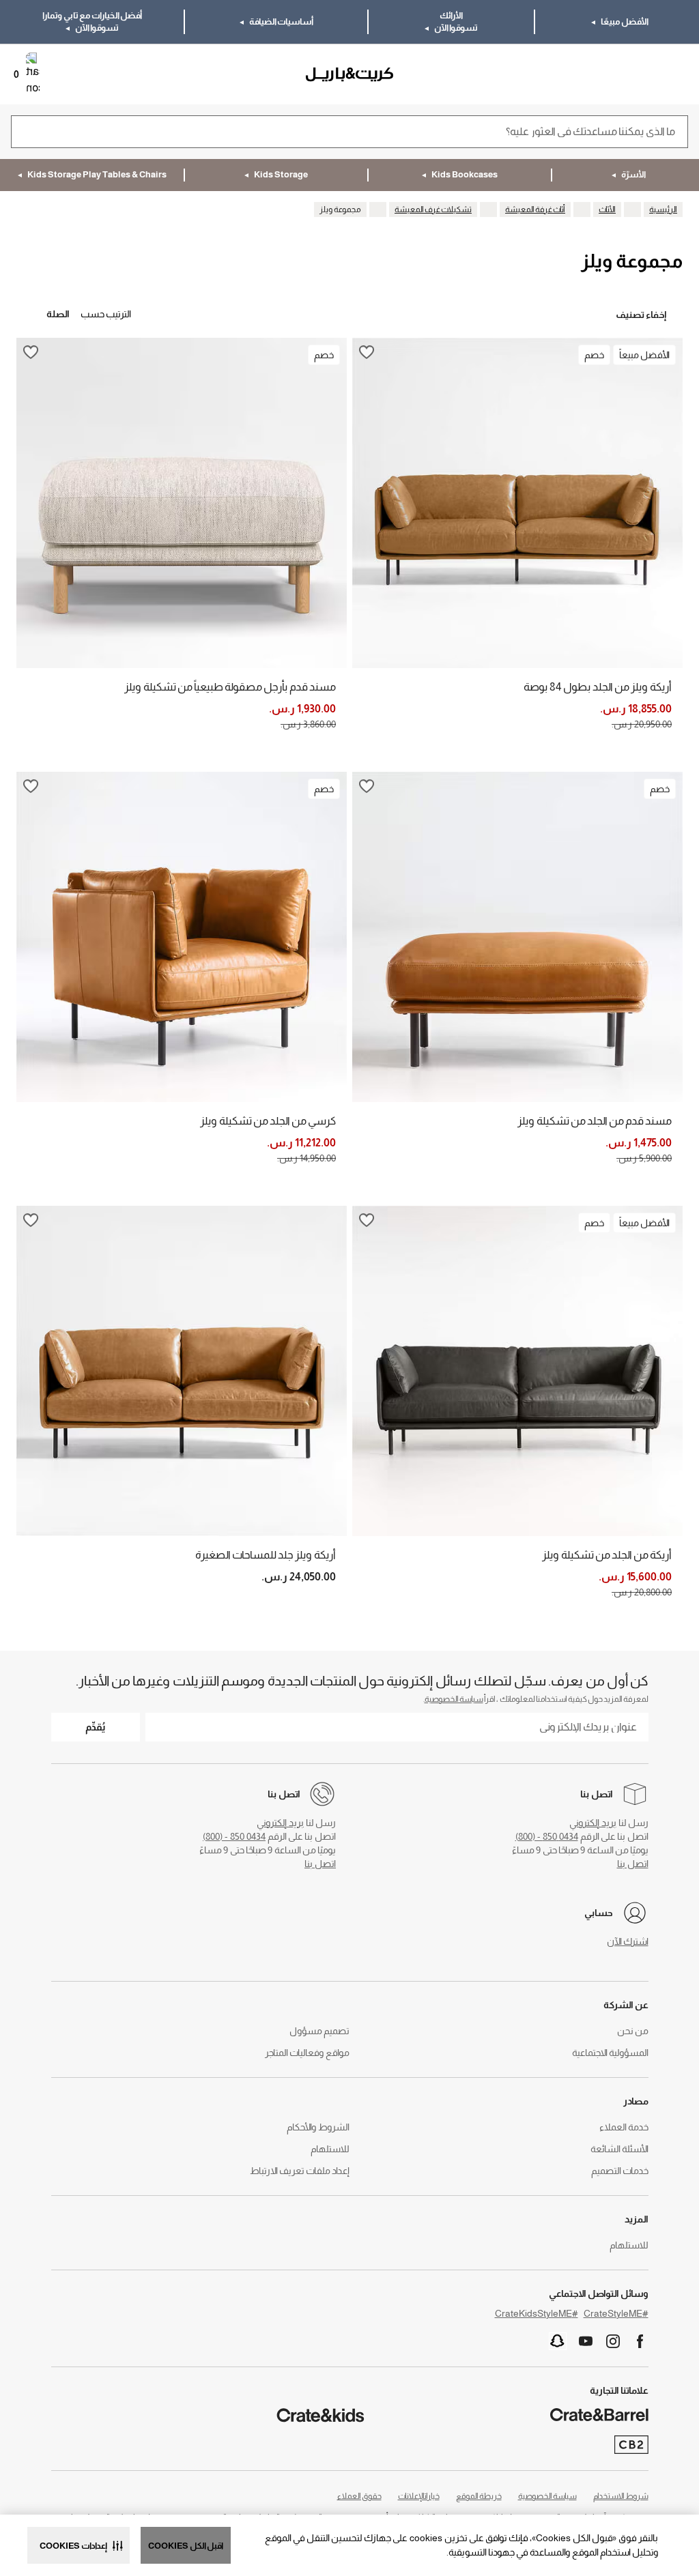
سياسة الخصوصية (454, 1699)
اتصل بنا (633, 1864)
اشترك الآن (628, 1941)
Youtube (586, 2341)
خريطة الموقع (479, 2496)
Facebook (640, 2341)
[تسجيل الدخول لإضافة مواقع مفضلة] (367, 352)
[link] (649, 74)
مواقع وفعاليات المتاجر (307, 2053)
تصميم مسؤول (319, 2031)
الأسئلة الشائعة (619, 2149)
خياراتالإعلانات (419, 2496)
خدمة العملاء (624, 2127)
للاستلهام (330, 2149)
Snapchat (558, 2341)
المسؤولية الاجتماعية (610, 2053)
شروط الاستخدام (621, 2496)
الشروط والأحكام (318, 2127)
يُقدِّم (96, 1727)
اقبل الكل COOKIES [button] (186, 2546)
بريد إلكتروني (593, 1823)
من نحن (633, 2031)
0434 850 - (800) (547, 1836)
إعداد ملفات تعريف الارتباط (300, 2171)
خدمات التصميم (620, 2171)
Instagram (613, 2341)
